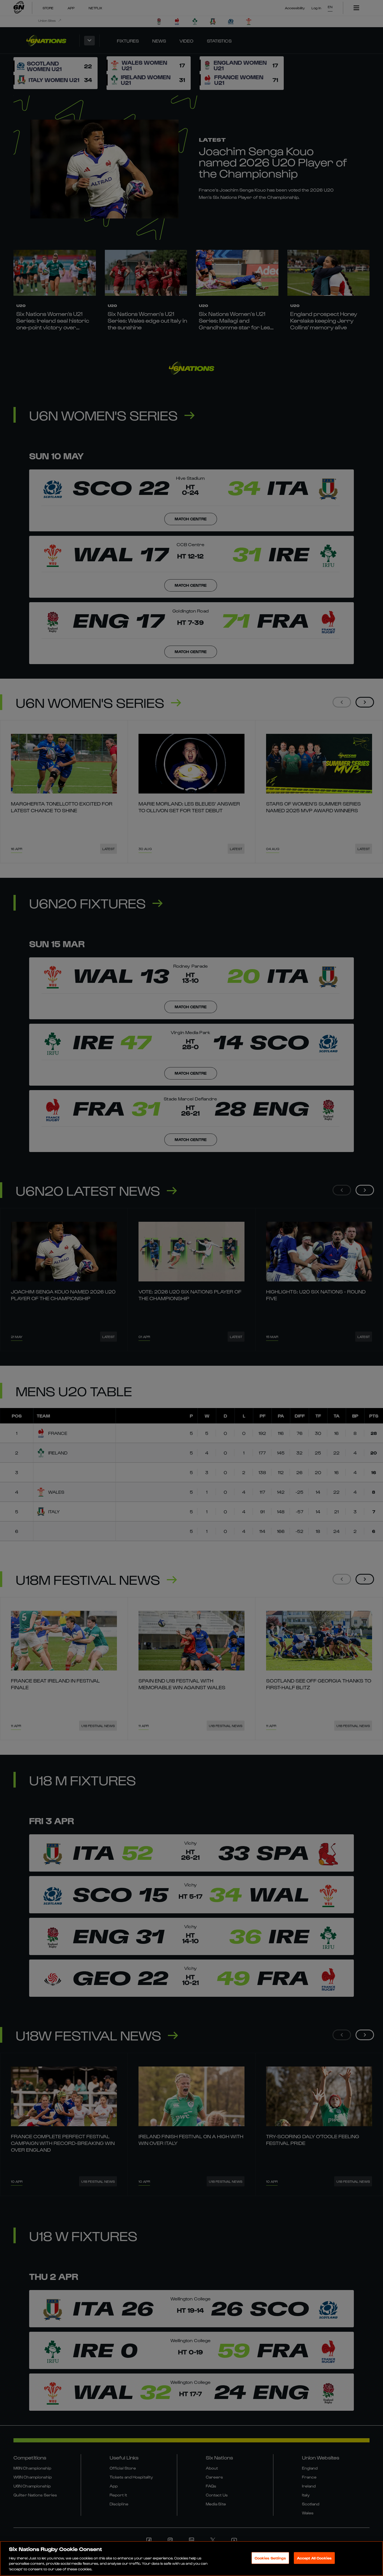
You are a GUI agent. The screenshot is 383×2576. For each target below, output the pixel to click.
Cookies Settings (270, 2558)
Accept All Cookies (314, 2558)
